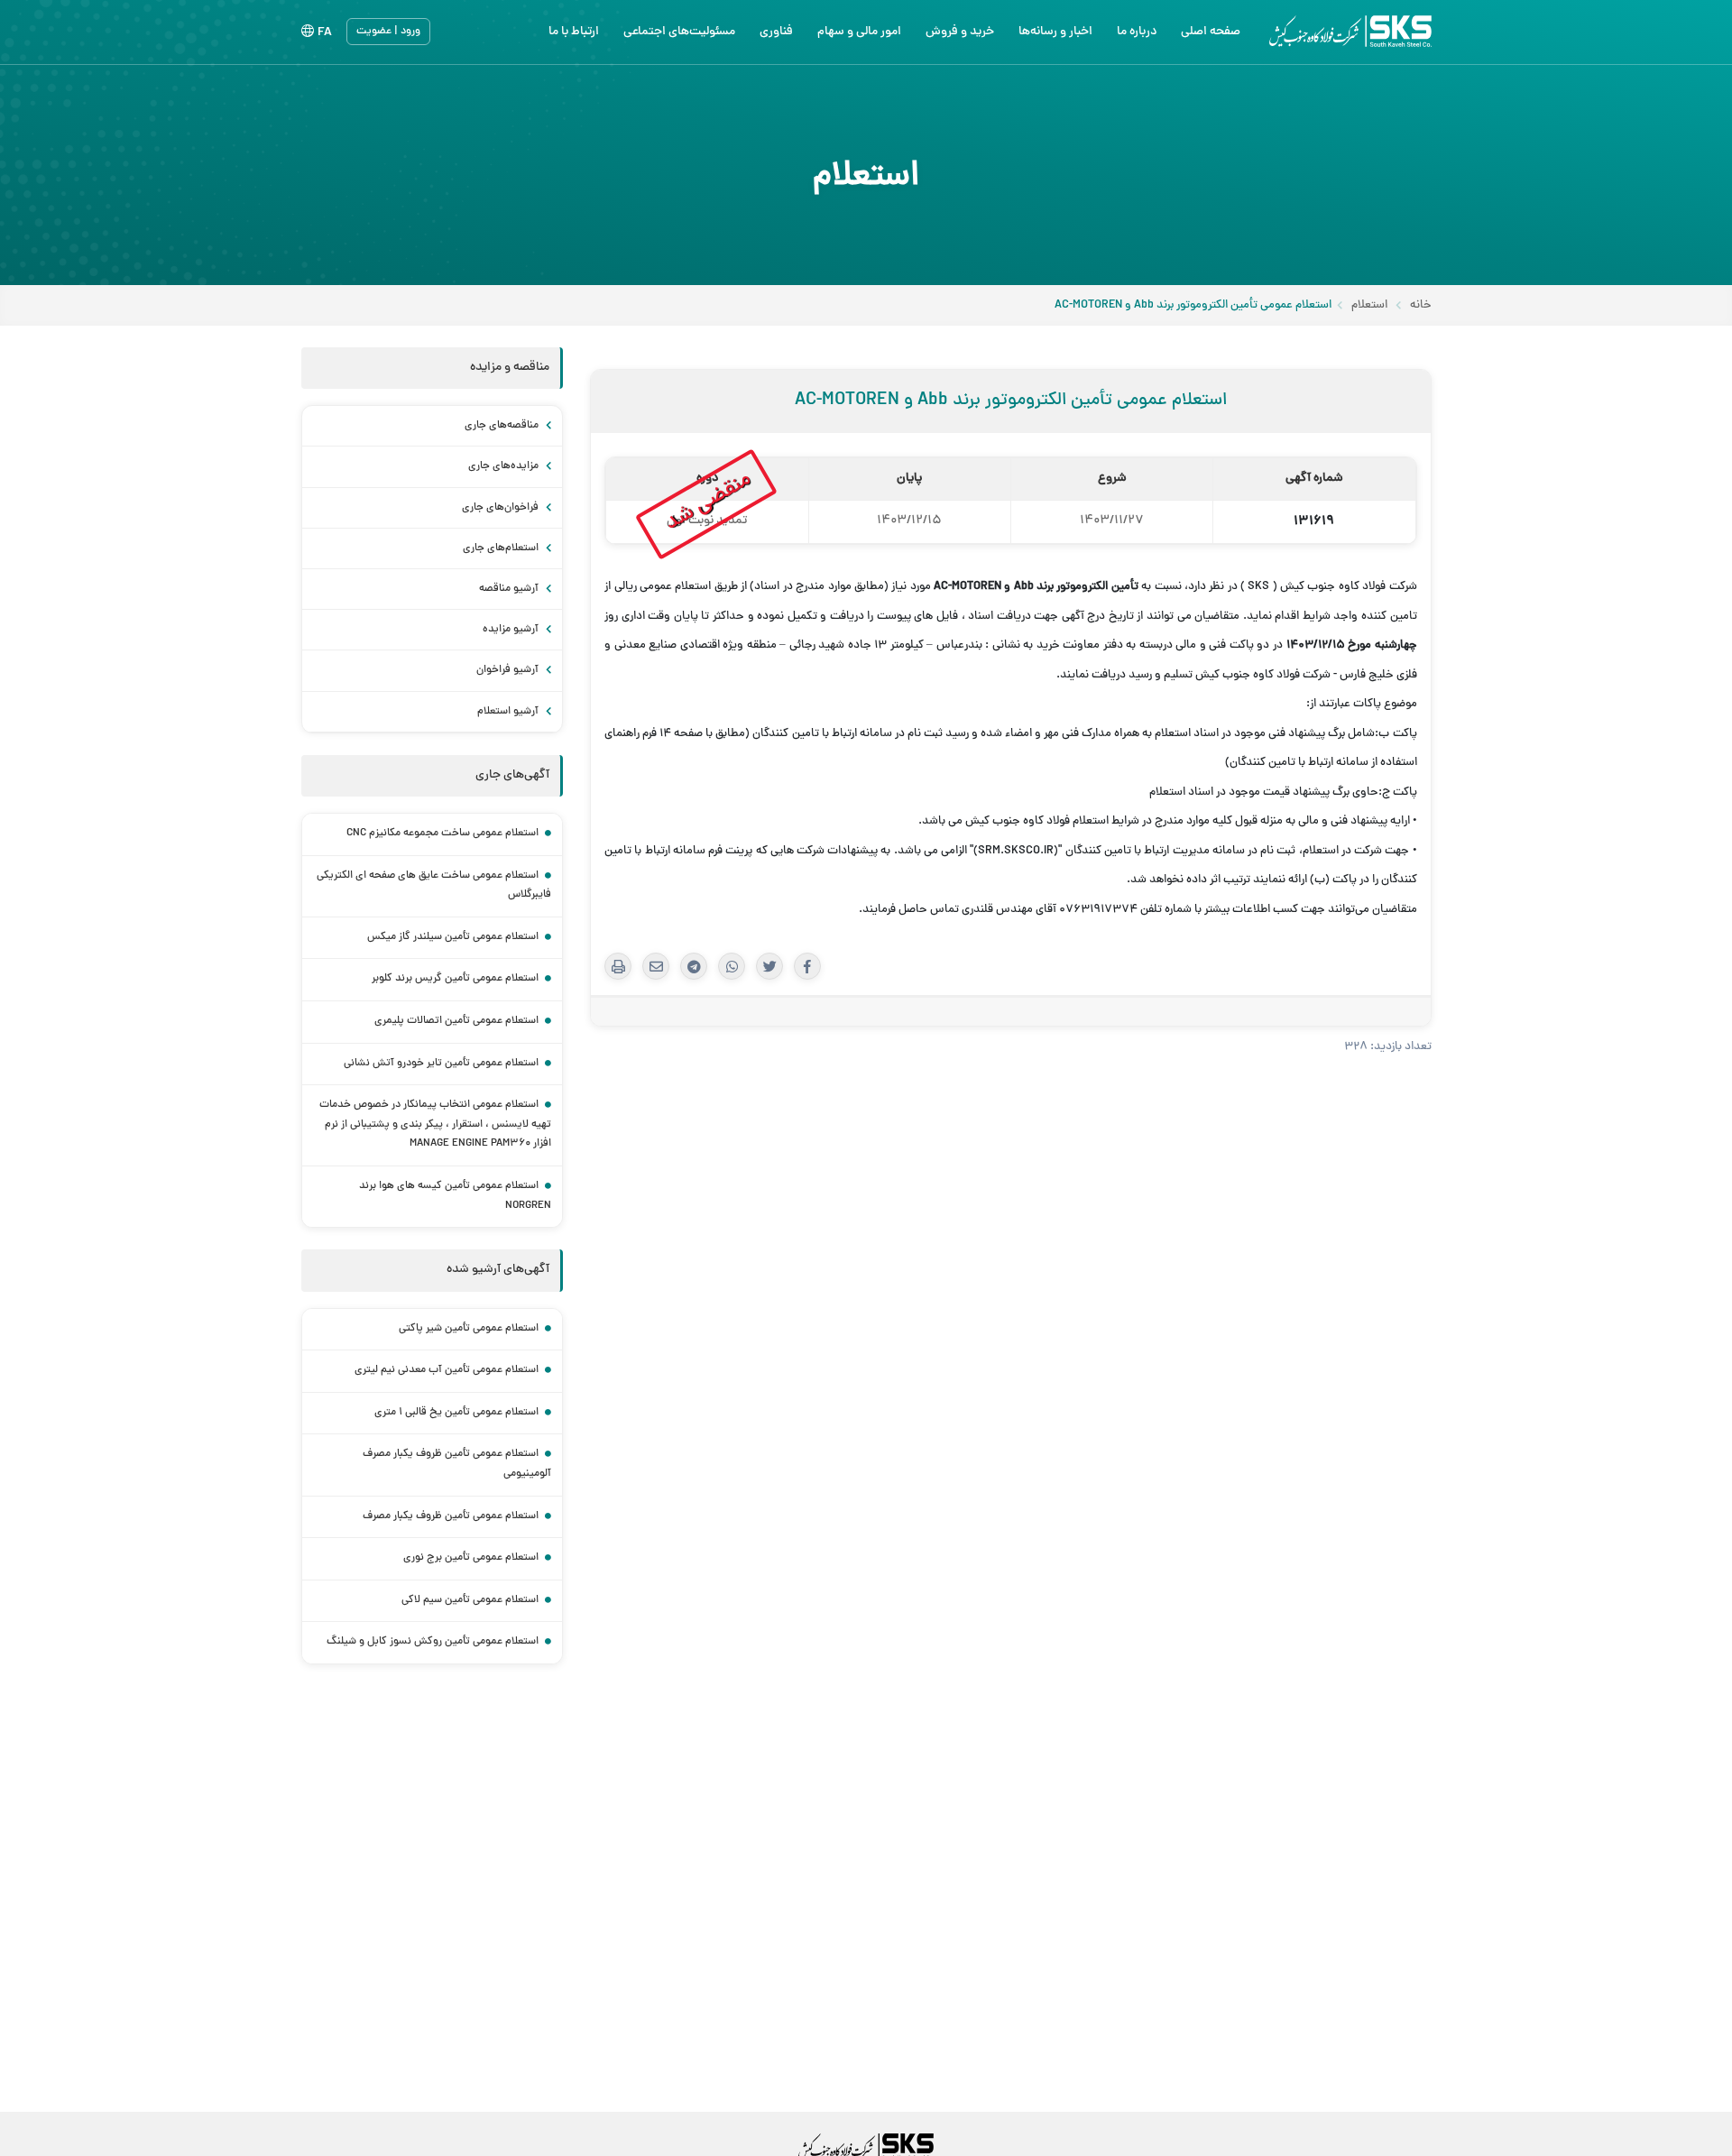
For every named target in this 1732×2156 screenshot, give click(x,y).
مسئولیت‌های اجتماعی (679, 32)
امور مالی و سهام (859, 32)
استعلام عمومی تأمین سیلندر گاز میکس (453, 937)
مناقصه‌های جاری (503, 426)
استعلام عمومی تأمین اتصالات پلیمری (456, 1021)
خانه (1421, 306)
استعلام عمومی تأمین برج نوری (471, 1558)
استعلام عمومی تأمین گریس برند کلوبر (455, 979)
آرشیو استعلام (509, 712)
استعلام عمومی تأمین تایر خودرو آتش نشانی (441, 1064)
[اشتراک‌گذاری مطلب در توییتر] (769, 966)
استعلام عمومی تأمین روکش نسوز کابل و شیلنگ (433, 1642)
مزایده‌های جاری (505, 466)
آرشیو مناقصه (510, 589)
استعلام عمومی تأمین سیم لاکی (470, 1600)
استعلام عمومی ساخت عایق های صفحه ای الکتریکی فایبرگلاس (434, 886)
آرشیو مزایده (512, 630)
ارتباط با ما (574, 32)
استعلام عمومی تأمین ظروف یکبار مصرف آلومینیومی (457, 1464)
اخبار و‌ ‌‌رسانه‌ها (1055, 32)
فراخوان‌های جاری (502, 508)
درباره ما (1137, 32)
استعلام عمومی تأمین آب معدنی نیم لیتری (447, 1370)
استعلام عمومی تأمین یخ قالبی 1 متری (456, 1413)
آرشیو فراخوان (509, 670)
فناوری (776, 32)
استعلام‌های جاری (502, 548)
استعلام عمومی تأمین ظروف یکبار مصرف (451, 1516)
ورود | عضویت (388, 32)
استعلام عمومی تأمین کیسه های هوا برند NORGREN (455, 1196)
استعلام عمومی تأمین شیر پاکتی (469, 1329)
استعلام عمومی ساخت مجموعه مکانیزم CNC (442, 834)
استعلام (1369, 306)
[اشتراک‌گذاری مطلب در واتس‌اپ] (732, 966)
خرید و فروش (960, 32)
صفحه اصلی (1211, 32)
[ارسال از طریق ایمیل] (656, 966)
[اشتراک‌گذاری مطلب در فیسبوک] (807, 966)
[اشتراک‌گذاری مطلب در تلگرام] (694, 966)
